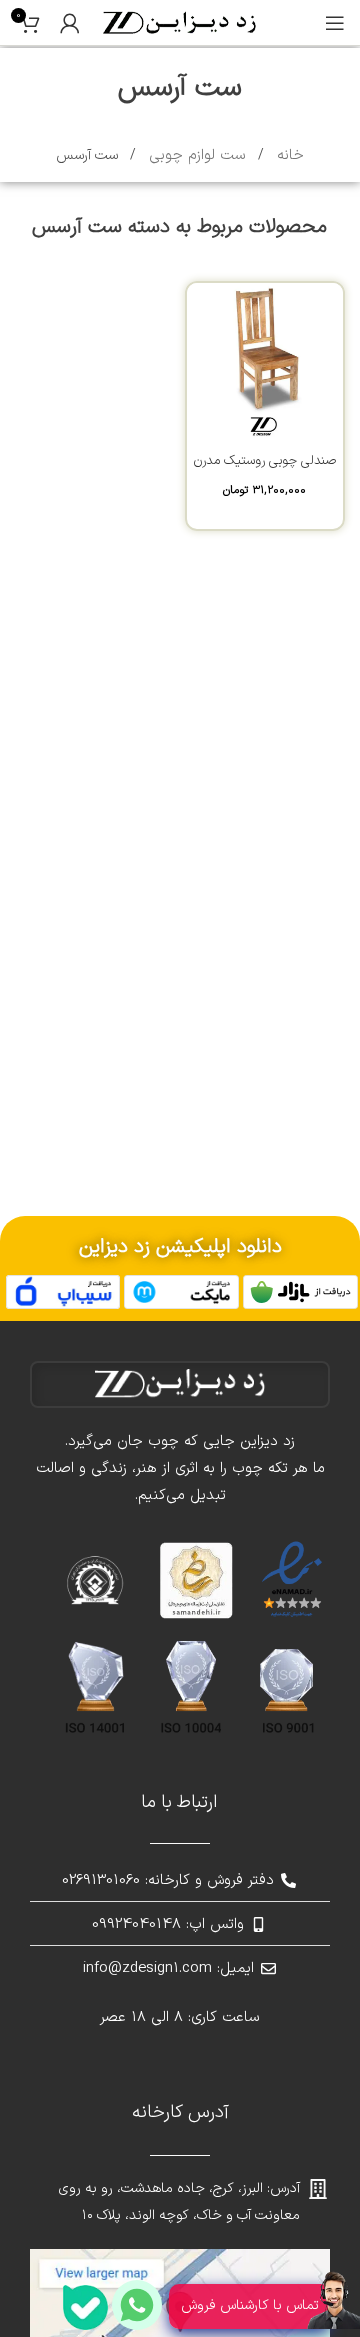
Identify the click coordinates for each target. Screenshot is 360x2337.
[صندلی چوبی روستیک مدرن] (265, 361)
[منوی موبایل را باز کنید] (335, 23)
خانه (288, 155)
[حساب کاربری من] (70, 23)
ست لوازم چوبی (195, 155)
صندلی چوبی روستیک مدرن (265, 461)
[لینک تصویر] (300, 1291)
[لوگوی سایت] (180, 22)
